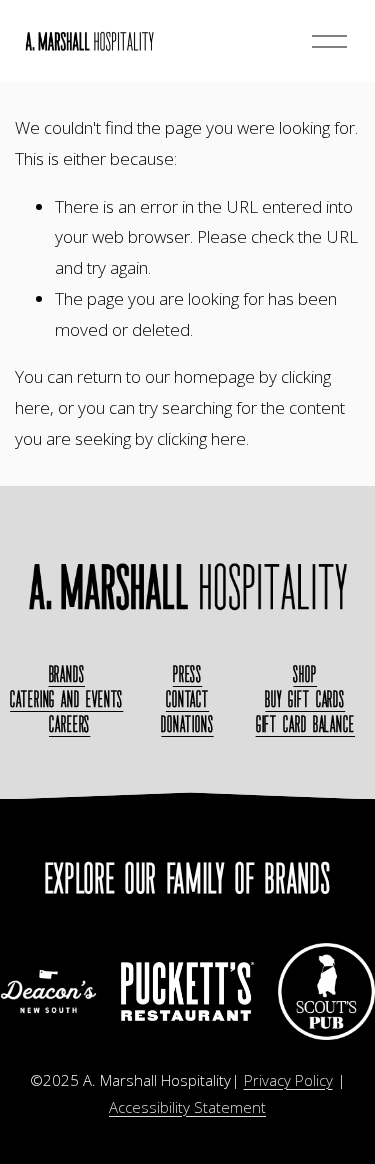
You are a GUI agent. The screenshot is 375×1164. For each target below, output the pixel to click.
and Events (66, 699)
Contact (187, 699)
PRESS (188, 674)
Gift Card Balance (305, 724)
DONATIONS (187, 724)
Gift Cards (305, 699)
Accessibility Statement (187, 1107)
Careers (69, 724)
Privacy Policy (288, 1080)
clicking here (201, 438)
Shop (305, 674)
